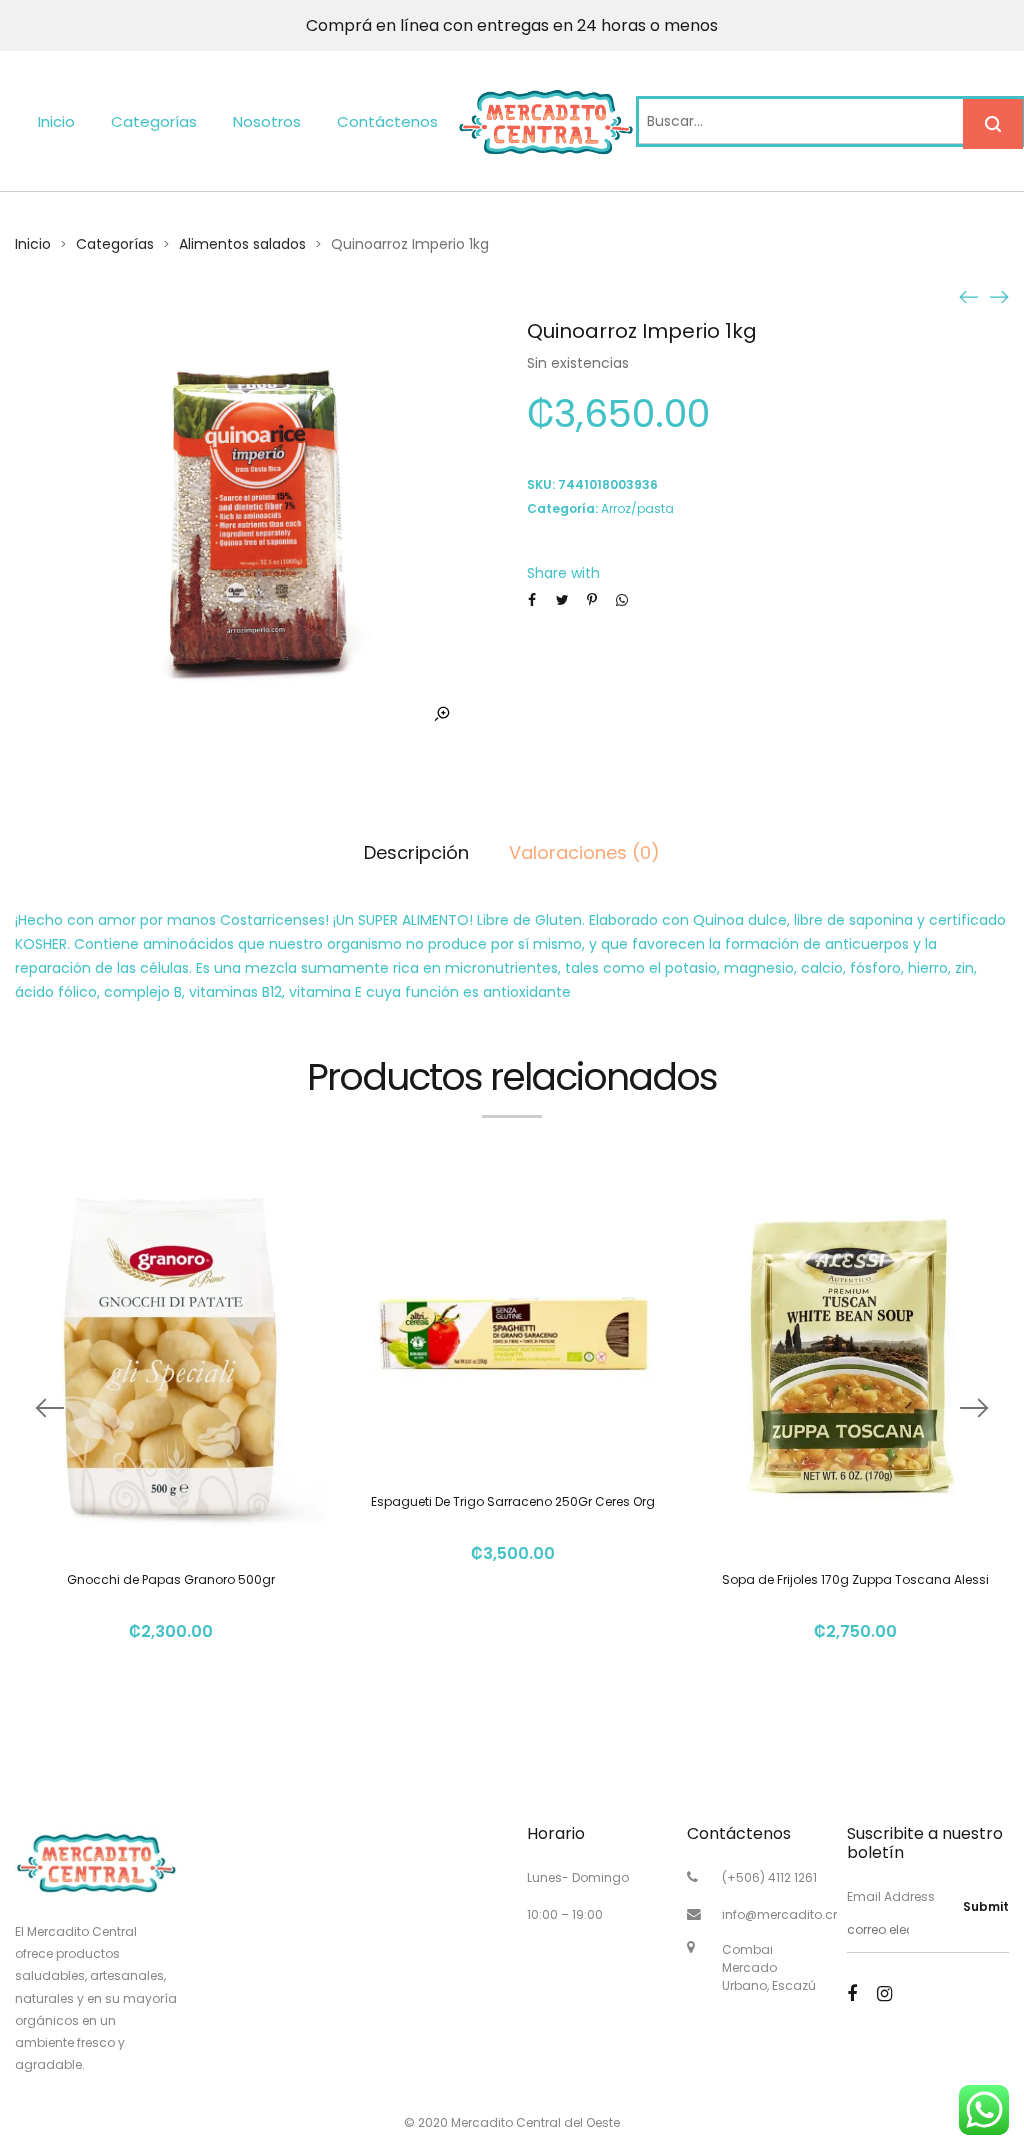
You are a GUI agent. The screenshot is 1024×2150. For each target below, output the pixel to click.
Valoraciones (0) (584, 852)
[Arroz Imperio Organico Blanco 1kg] (969, 296)
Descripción (416, 852)
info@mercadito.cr (779, 1914)
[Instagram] (884, 1993)
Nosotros (267, 121)
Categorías (154, 121)
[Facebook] (852, 1993)
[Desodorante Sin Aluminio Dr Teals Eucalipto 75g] (999, 296)
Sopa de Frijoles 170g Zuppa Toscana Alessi (855, 1579)
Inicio (56, 121)
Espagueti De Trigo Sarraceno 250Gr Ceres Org (513, 1501)
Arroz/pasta (637, 508)
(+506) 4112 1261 (769, 1877)
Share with (563, 573)
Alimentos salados (242, 244)
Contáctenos (387, 121)
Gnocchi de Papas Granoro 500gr (171, 1579)
